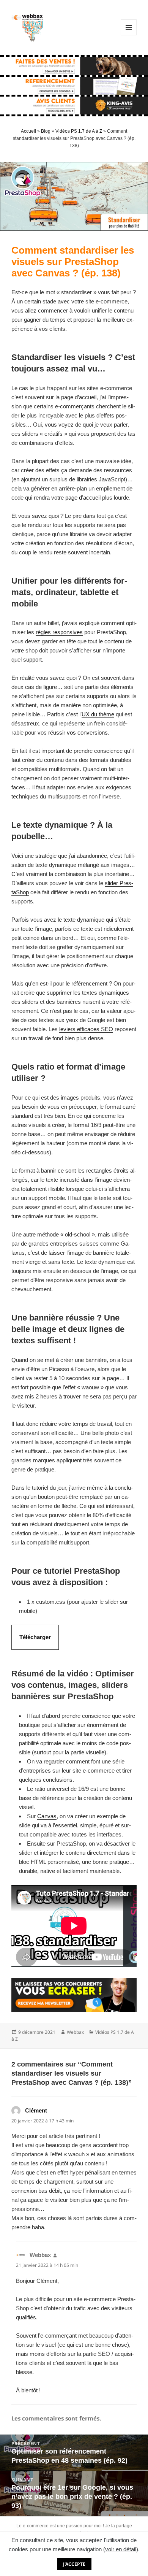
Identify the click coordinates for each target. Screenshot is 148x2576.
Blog (46, 131)
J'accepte (74, 2564)
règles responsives (59, 632)
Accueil (28, 131)
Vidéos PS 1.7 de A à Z (79, 131)
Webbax (75, 2032)
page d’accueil (83, 498)
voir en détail (121, 2549)
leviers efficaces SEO (86, 1029)
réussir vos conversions (78, 732)
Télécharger (35, 1637)
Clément (36, 2110)
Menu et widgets (129, 35)
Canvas (47, 1816)
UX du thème (98, 714)
